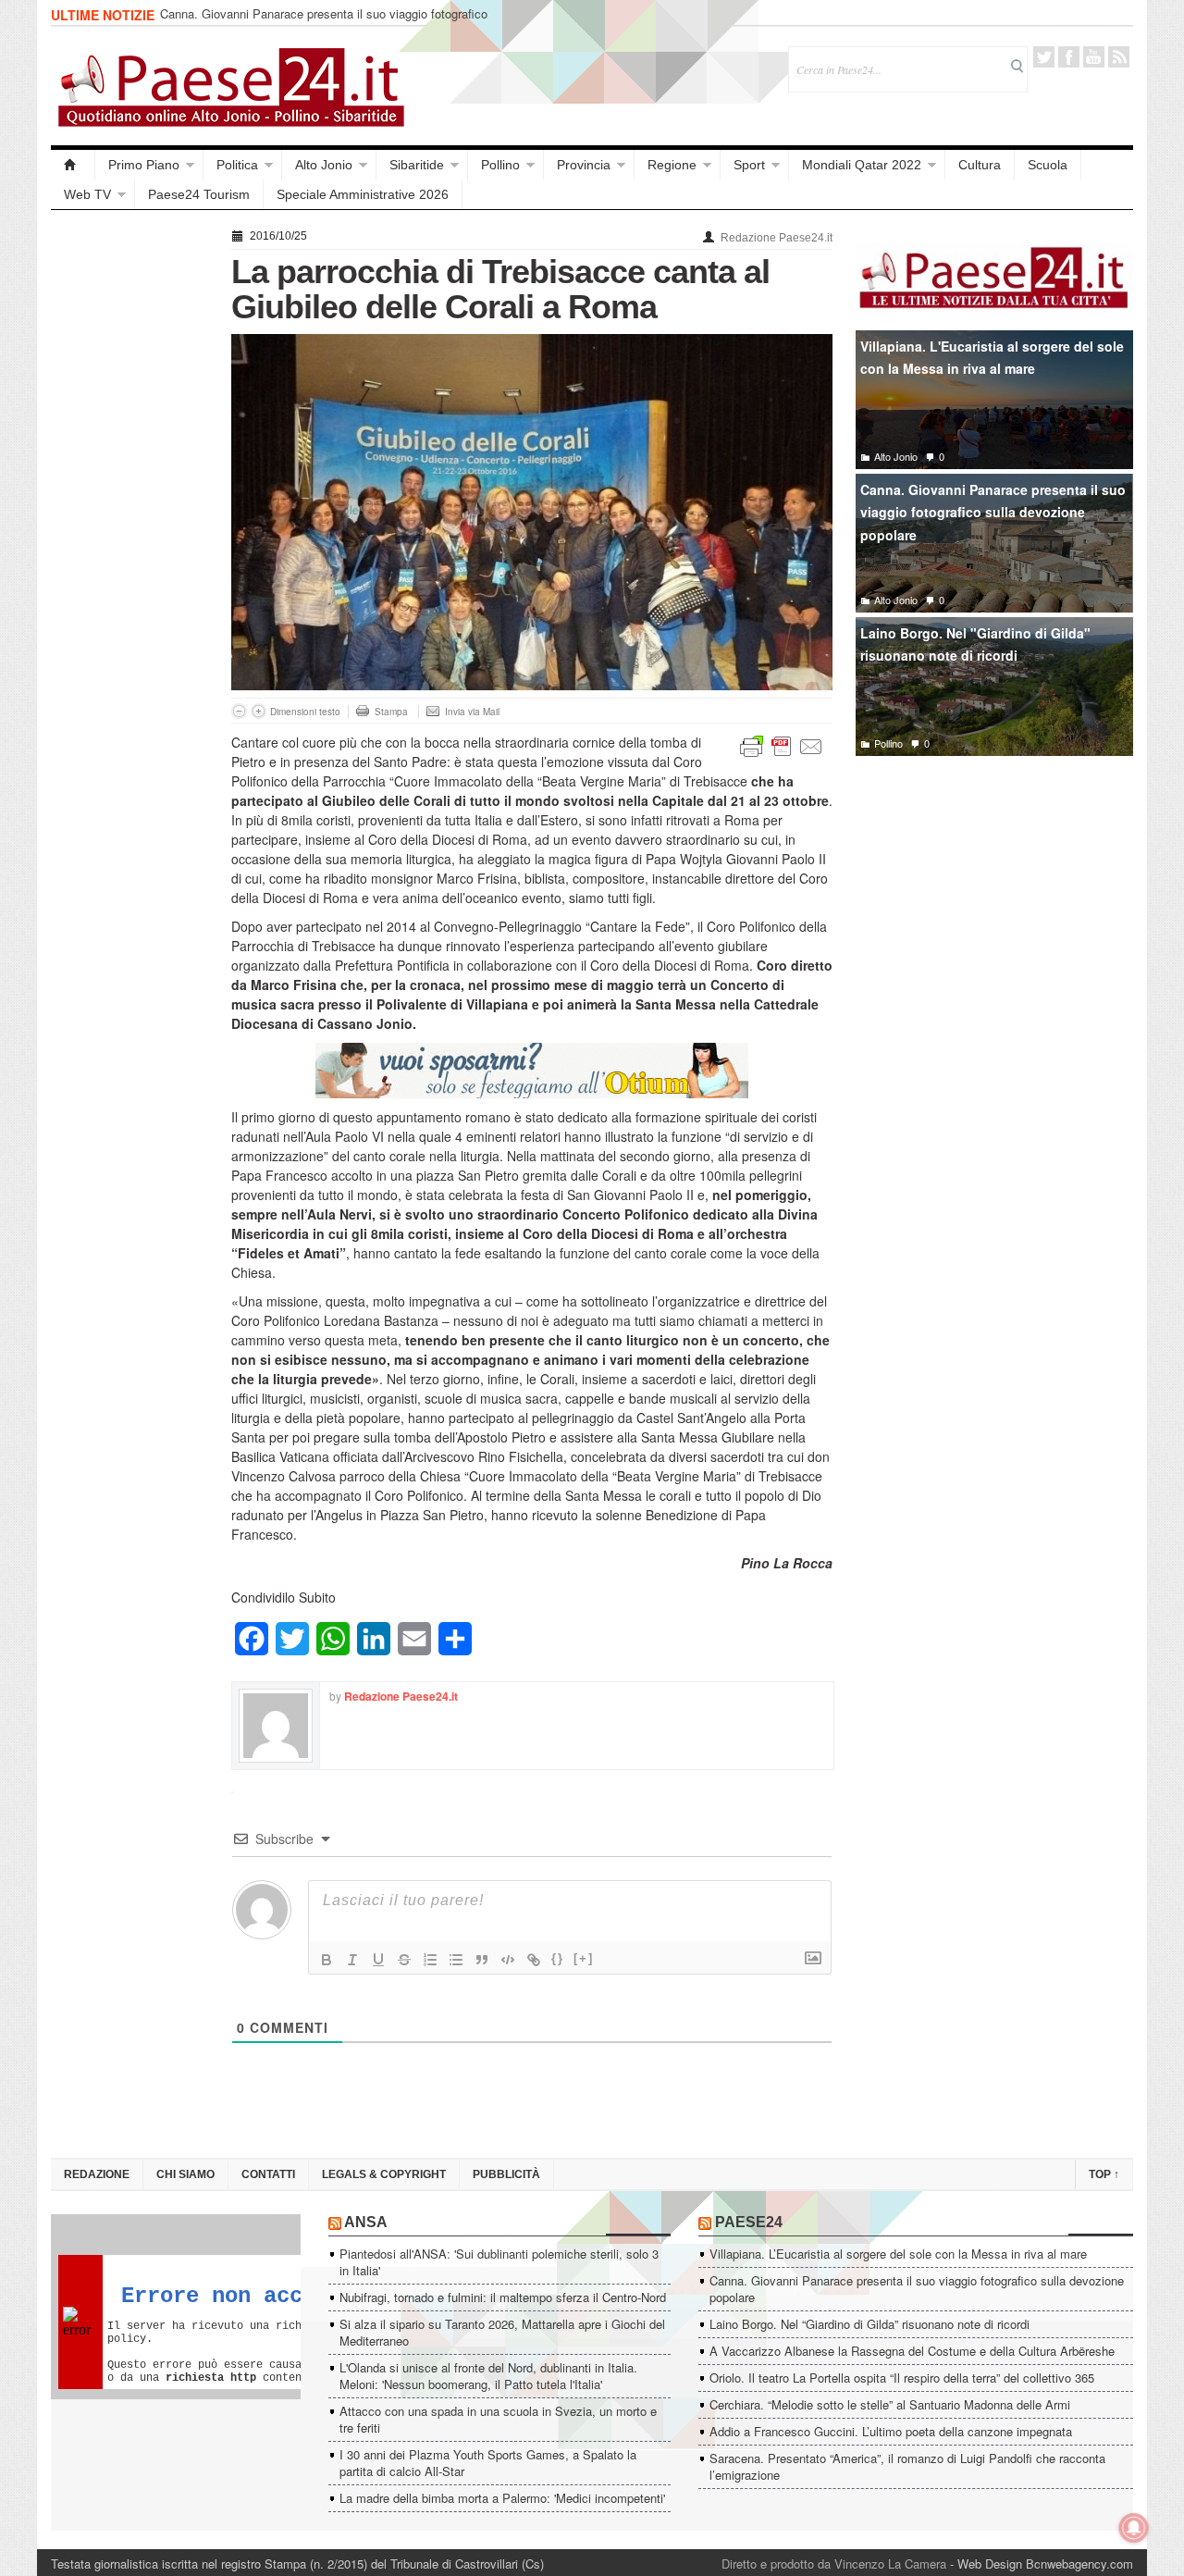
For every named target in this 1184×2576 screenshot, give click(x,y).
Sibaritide (417, 165)
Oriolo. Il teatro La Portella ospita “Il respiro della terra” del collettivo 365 (902, 2378)
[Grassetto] (327, 1960)
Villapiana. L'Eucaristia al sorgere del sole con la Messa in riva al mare (992, 358)
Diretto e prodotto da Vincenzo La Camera (834, 2564)
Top (1104, 2174)
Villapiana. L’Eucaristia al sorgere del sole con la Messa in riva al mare (898, 2254)
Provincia (584, 165)
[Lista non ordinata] (456, 1960)
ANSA (366, 2222)
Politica (237, 165)
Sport (749, 165)
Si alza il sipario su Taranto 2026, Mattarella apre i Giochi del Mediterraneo (502, 2332)
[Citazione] (482, 1960)
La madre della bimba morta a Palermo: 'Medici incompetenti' (502, 2498)
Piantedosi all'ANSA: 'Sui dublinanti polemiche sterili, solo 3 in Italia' (499, 2262)
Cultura (980, 165)
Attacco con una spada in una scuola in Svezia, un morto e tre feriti (498, 2419)
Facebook (1069, 57)
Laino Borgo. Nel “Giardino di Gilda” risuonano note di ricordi (869, 2324)
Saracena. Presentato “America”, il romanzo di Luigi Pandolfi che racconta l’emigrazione (907, 2466)
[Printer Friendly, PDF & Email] (782, 745)
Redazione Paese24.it (777, 238)
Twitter (1044, 57)
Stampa (391, 712)
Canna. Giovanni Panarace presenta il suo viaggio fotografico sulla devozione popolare (324, 22)
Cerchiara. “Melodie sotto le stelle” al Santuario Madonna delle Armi (890, 2404)
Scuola (1048, 165)
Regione (672, 165)
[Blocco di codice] (508, 1960)
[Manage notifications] (1134, 2528)
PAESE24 (749, 2222)
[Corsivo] (352, 1960)
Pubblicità (506, 2174)
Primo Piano (144, 165)
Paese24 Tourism (199, 194)
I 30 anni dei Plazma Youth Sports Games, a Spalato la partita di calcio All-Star (488, 2463)
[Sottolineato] (378, 1960)
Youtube (1094, 57)
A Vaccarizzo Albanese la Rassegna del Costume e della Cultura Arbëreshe (912, 2351)
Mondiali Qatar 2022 (862, 165)
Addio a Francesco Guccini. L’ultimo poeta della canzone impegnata (891, 2431)
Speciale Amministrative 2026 (363, 194)
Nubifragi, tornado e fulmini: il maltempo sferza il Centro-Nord (503, 2297)
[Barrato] (404, 1960)
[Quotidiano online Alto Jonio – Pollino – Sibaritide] (73, 165)
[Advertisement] (132, 502)
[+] (584, 1958)
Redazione (97, 2174)
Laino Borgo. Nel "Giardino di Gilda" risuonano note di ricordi (975, 644)
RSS (1119, 57)
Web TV (87, 194)
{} (558, 1958)
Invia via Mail (472, 712)
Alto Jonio (324, 165)
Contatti (268, 2174)
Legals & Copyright (384, 2174)
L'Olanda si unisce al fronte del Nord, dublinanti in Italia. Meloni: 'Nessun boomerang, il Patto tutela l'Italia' (488, 2376)
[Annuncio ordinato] (430, 1960)
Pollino (500, 165)
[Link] (534, 1960)
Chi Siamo (185, 2174)
